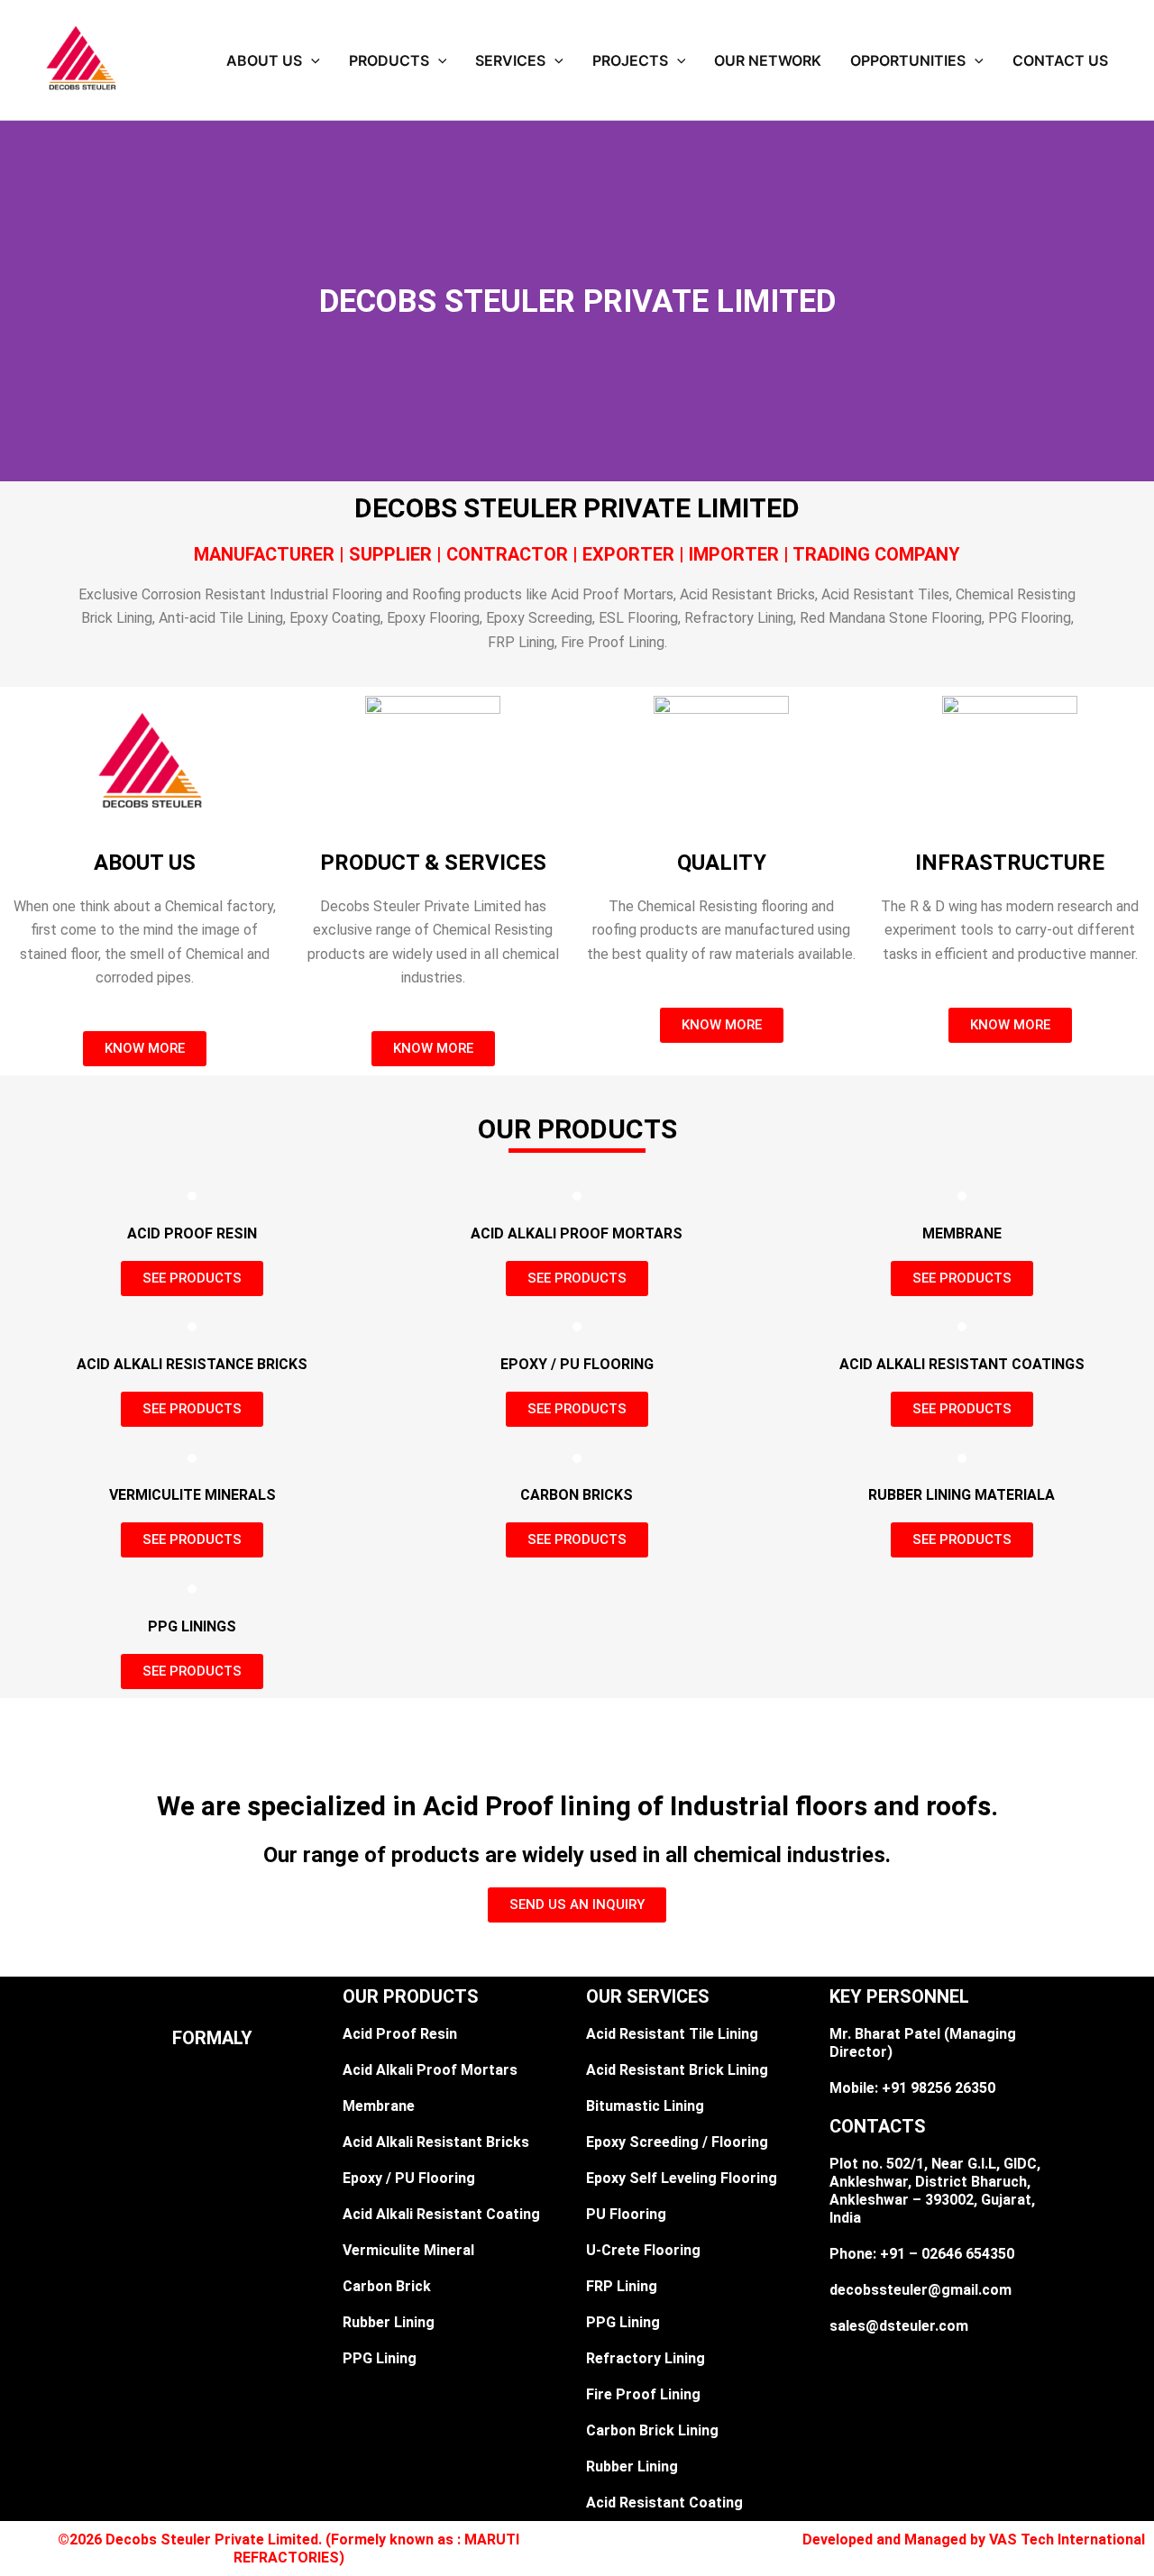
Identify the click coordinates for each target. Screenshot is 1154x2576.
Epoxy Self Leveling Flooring (682, 2178)
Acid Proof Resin (400, 2034)
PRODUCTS (389, 60)
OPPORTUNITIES (908, 60)
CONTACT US (1060, 60)
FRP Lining (622, 2286)
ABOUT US (264, 60)
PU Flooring (626, 2214)
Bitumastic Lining (645, 2106)
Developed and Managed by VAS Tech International (974, 2539)
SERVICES (510, 60)
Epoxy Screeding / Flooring (677, 2142)
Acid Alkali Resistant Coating (441, 2214)
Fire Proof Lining (643, 2394)
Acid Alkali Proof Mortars (430, 2070)
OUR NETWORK (768, 60)
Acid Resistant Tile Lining (672, 2034)
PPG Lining (380, 2358)
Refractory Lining (646, 2358)
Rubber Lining (389, 2322)
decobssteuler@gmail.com (920, 2290)
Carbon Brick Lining (652, 2430)
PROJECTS (630, 60)
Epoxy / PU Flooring (409, 2178)
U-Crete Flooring (643, 2250)
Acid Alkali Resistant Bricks (436, 2142)
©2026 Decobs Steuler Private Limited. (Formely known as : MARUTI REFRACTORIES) (288, 2549)
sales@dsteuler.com (899, 2326)
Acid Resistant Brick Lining (677, 2070)
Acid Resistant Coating (664, 2503)
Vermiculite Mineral (408, 2250)
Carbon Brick (387, 2286)
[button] (311, 60)
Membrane (379, 2106)
